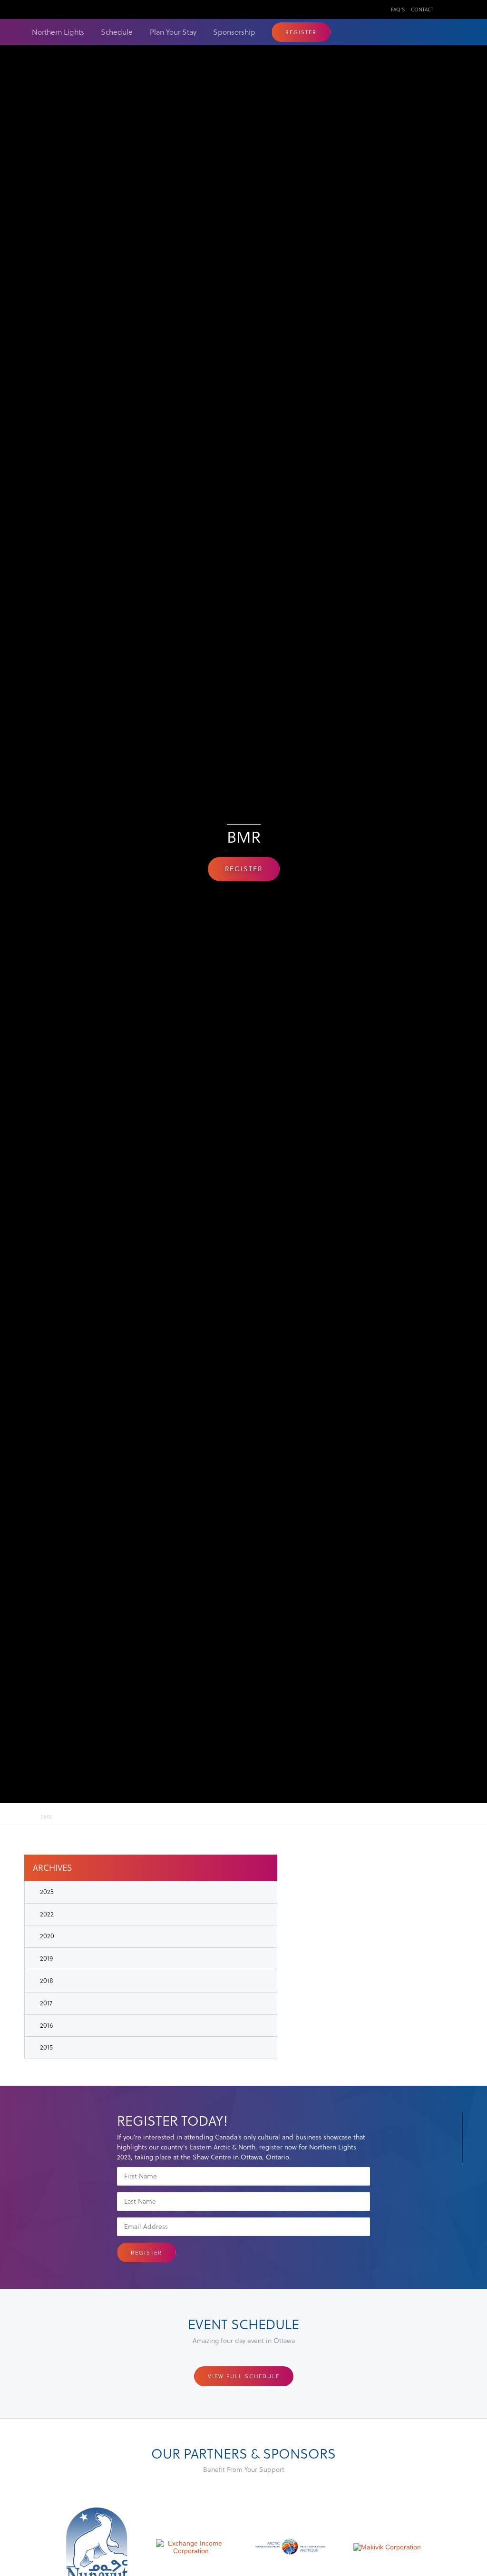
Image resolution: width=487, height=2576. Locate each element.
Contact (422, 9)
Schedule (117, 32)
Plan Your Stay (173, 32)
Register (301, 32)
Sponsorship (234, 32)
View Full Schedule (244, 2376)
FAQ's (398, 9)
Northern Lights (58, 32)
